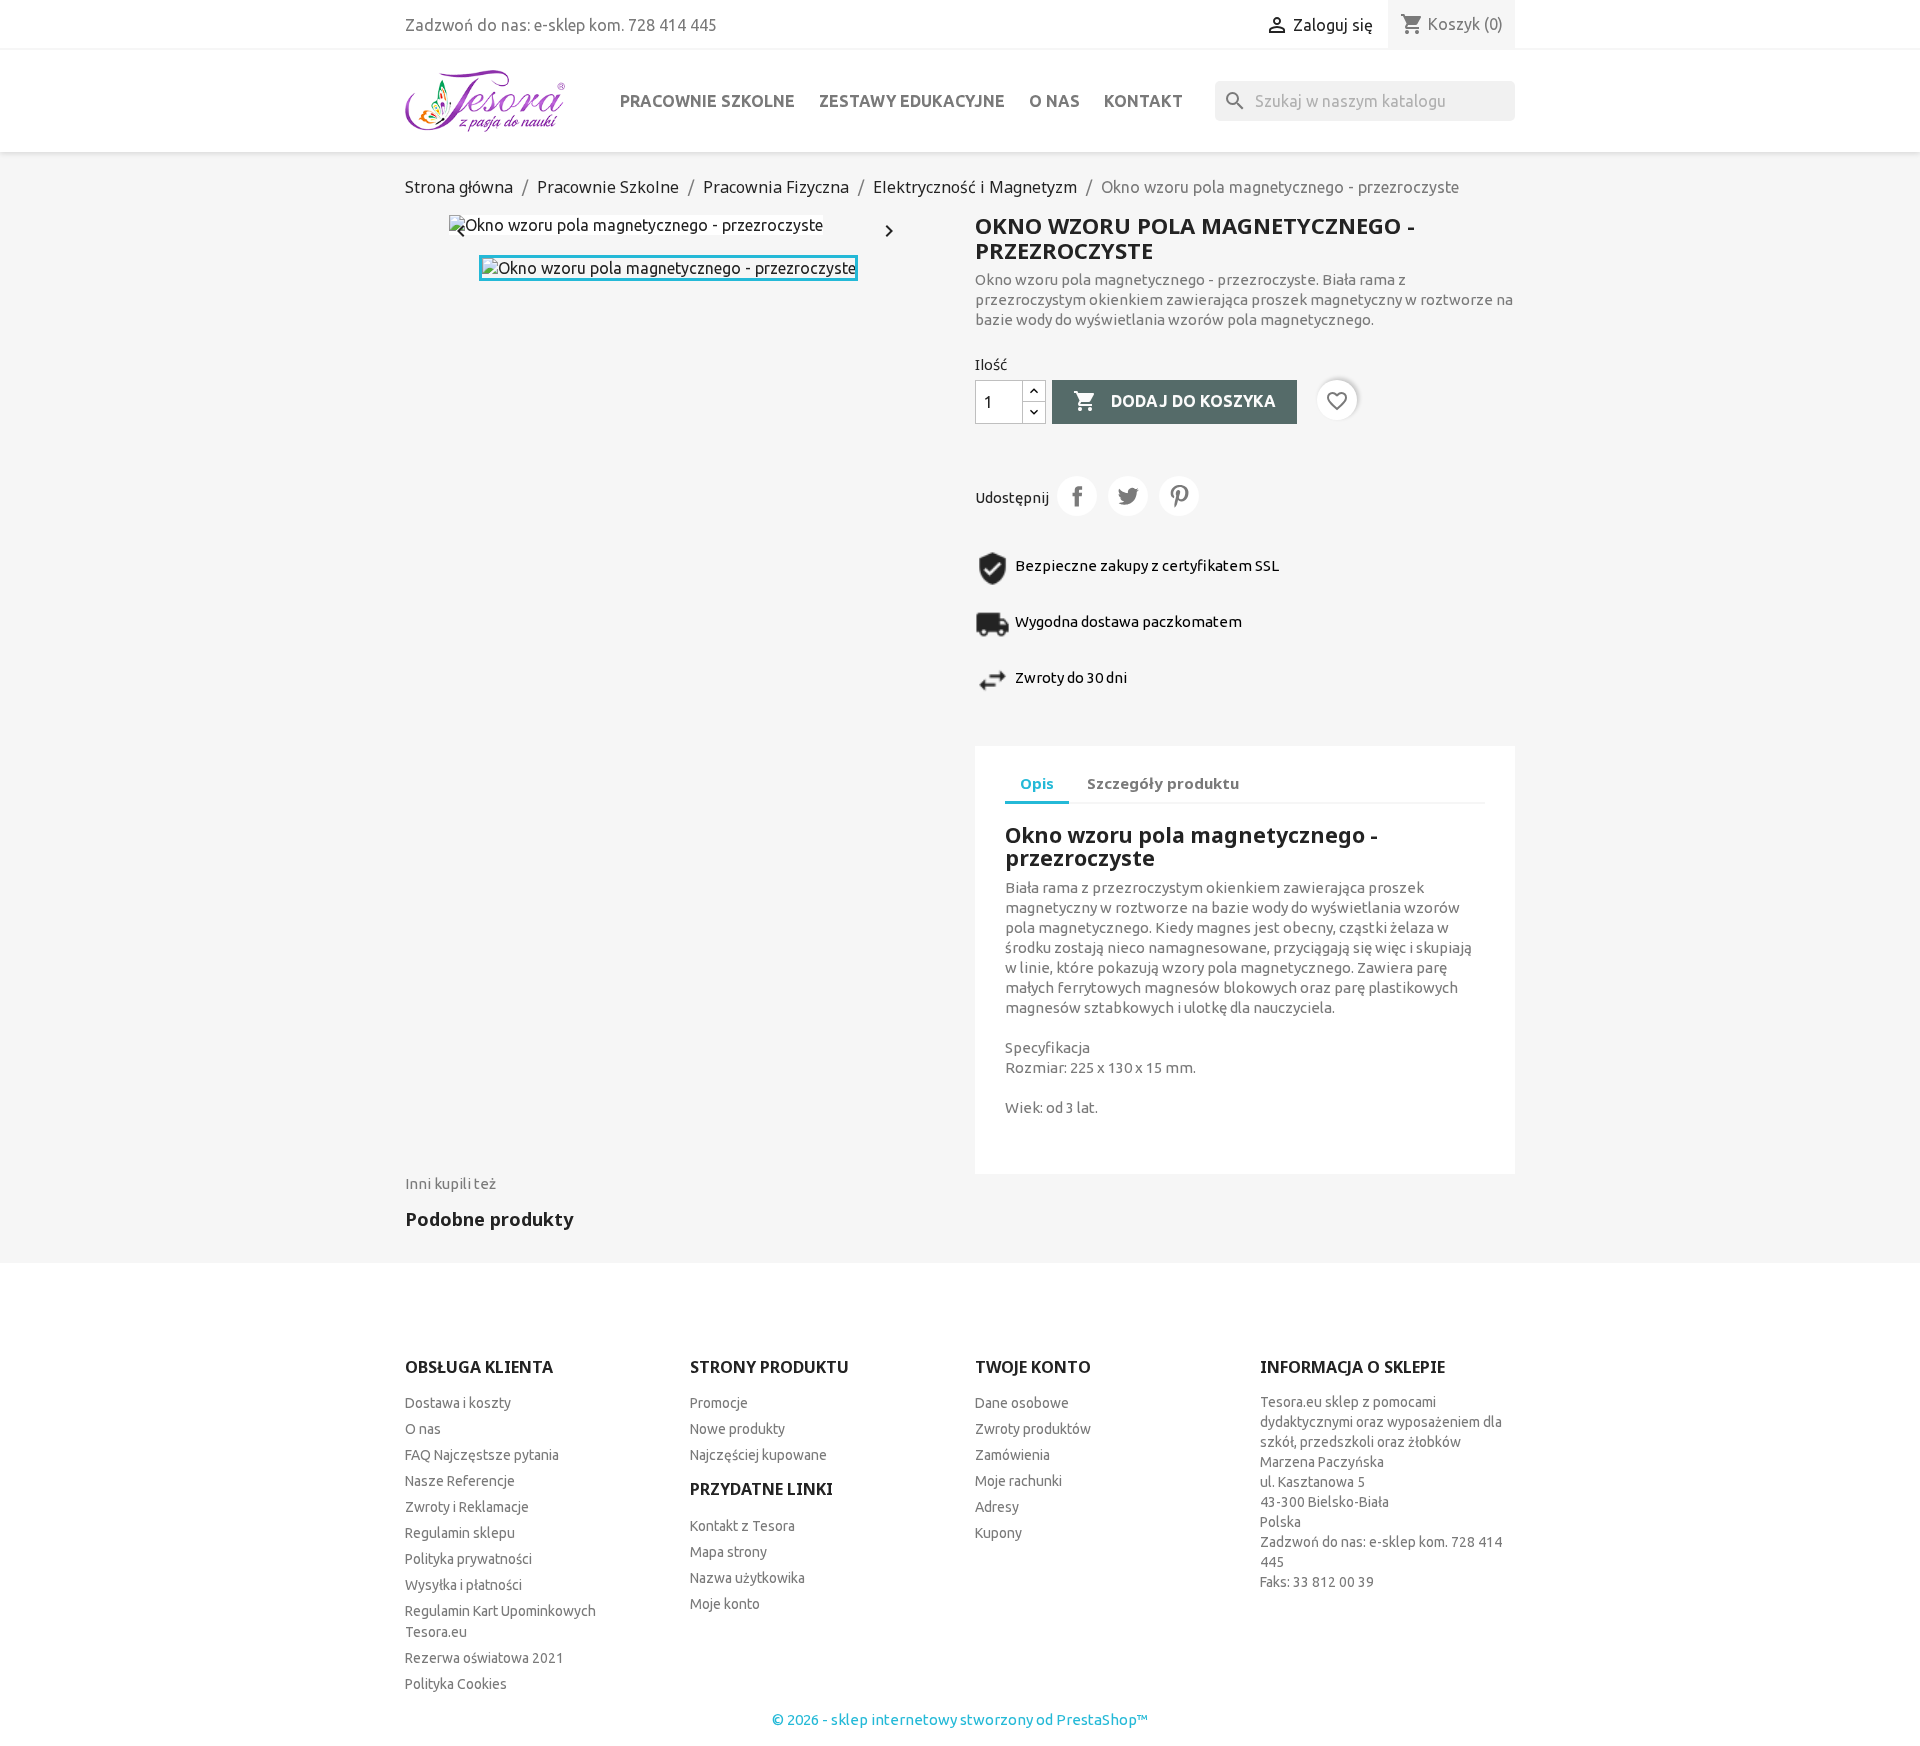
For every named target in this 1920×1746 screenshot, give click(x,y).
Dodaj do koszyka (1174, 401)
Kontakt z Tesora (742, 1526)
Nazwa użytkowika (747, 1578)
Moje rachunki (1018, 1481)
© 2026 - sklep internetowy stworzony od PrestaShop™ (960, 1719)
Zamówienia (1012, 1455)
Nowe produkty (737, 1429)
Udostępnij (1077, 496)
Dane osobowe (1022, 1403)
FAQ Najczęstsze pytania (482, 1455)
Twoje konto (1033, 1367)
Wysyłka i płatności (463, 1585)
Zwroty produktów (1033, 1429)
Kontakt (1143, 101)
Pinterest (1179, 496)
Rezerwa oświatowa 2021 (484, 1658)
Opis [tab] (1037, 783)
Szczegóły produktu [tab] (1163, 783)
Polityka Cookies (456, 1684)
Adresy (997, 1507)
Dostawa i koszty (458, 1403)
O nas (1054, 101)
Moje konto (725, 1604)
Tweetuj (1128, 496)
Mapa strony (728, 1552)
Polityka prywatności (468, 1559)
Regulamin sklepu (460, 1533)
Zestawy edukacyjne (912, 101)
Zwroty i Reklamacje (467, 1507)
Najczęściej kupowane (758, 1455)
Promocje (719, 1403)
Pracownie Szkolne (707, 101)
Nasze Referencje (460, 1481)
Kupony (998, 1533)
